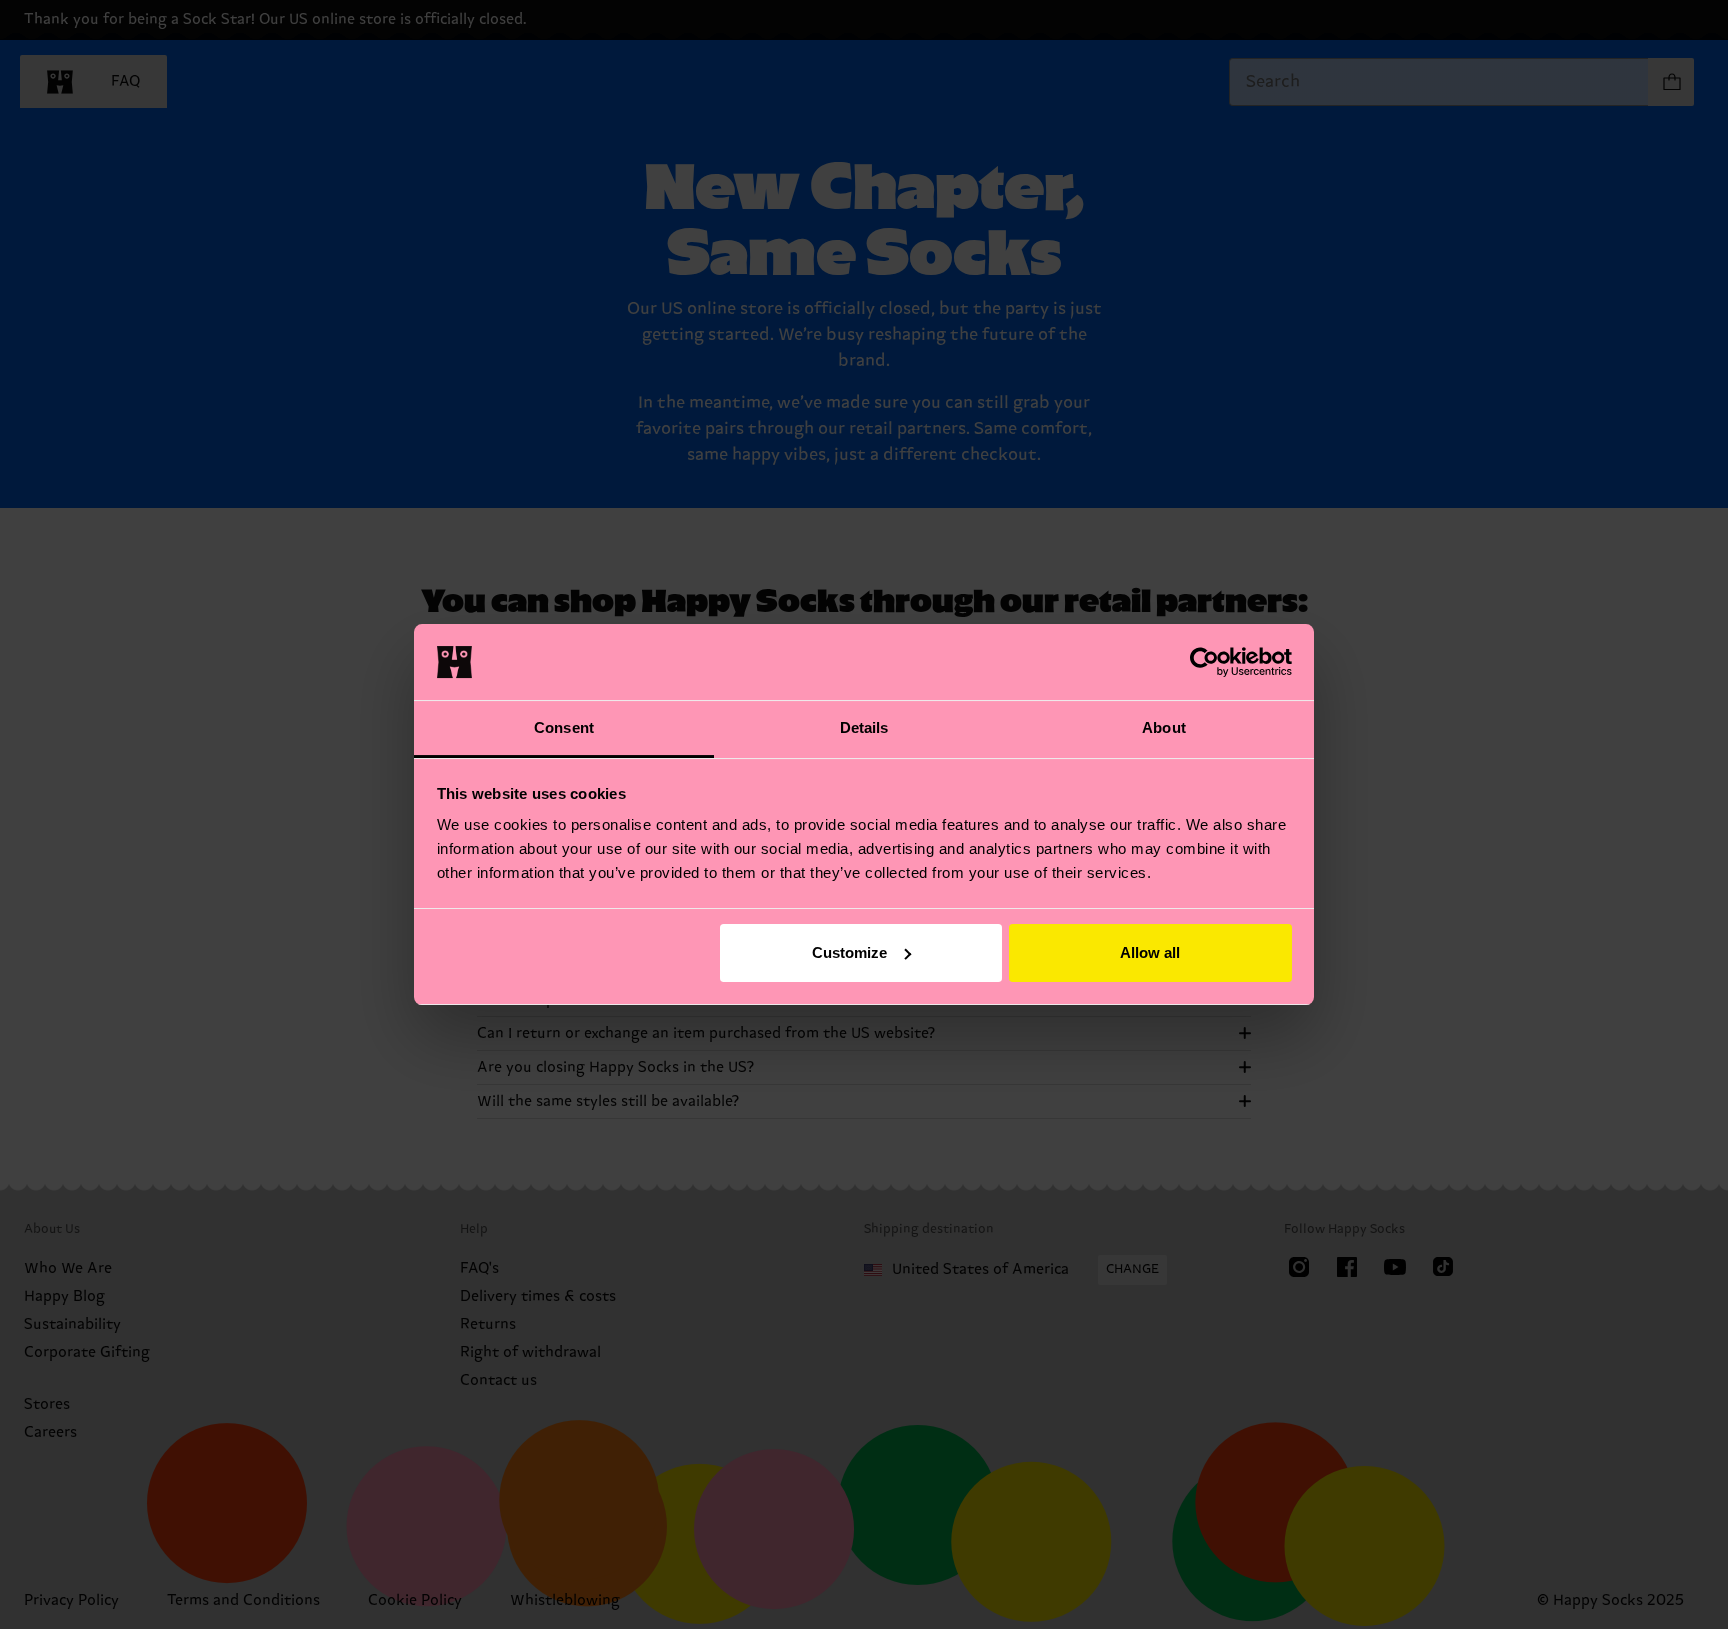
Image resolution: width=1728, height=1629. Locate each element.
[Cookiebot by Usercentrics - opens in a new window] (1204, 662)
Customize (849, 952)
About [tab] (1164, 727)
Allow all (1150, 952)
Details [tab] (864, 727)
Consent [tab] (564, 727)
